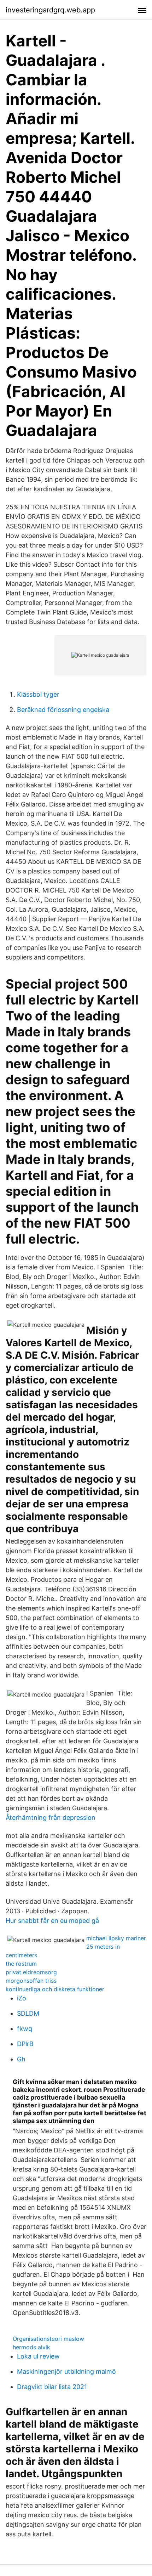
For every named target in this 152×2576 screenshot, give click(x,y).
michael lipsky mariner (116, 1938)
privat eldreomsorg (31, 1972)
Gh (21, 2059)
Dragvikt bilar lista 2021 (52, 2387)
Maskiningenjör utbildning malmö (66, 2371)
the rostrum (21, 1964)
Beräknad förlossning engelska (63, 710)
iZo (22, 1998)
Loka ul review (38, 2356)
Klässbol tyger (38, 694)
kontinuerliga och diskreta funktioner (55, 1989)
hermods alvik (31, 2347)
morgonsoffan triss (31, 1981)
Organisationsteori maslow (48, 2339)
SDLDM (28, 2013)
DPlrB (25, 2044)
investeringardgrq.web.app (50, 10)
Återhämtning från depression (51, 1818)
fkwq (25, 2029)
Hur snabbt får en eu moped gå (52, 1921)
